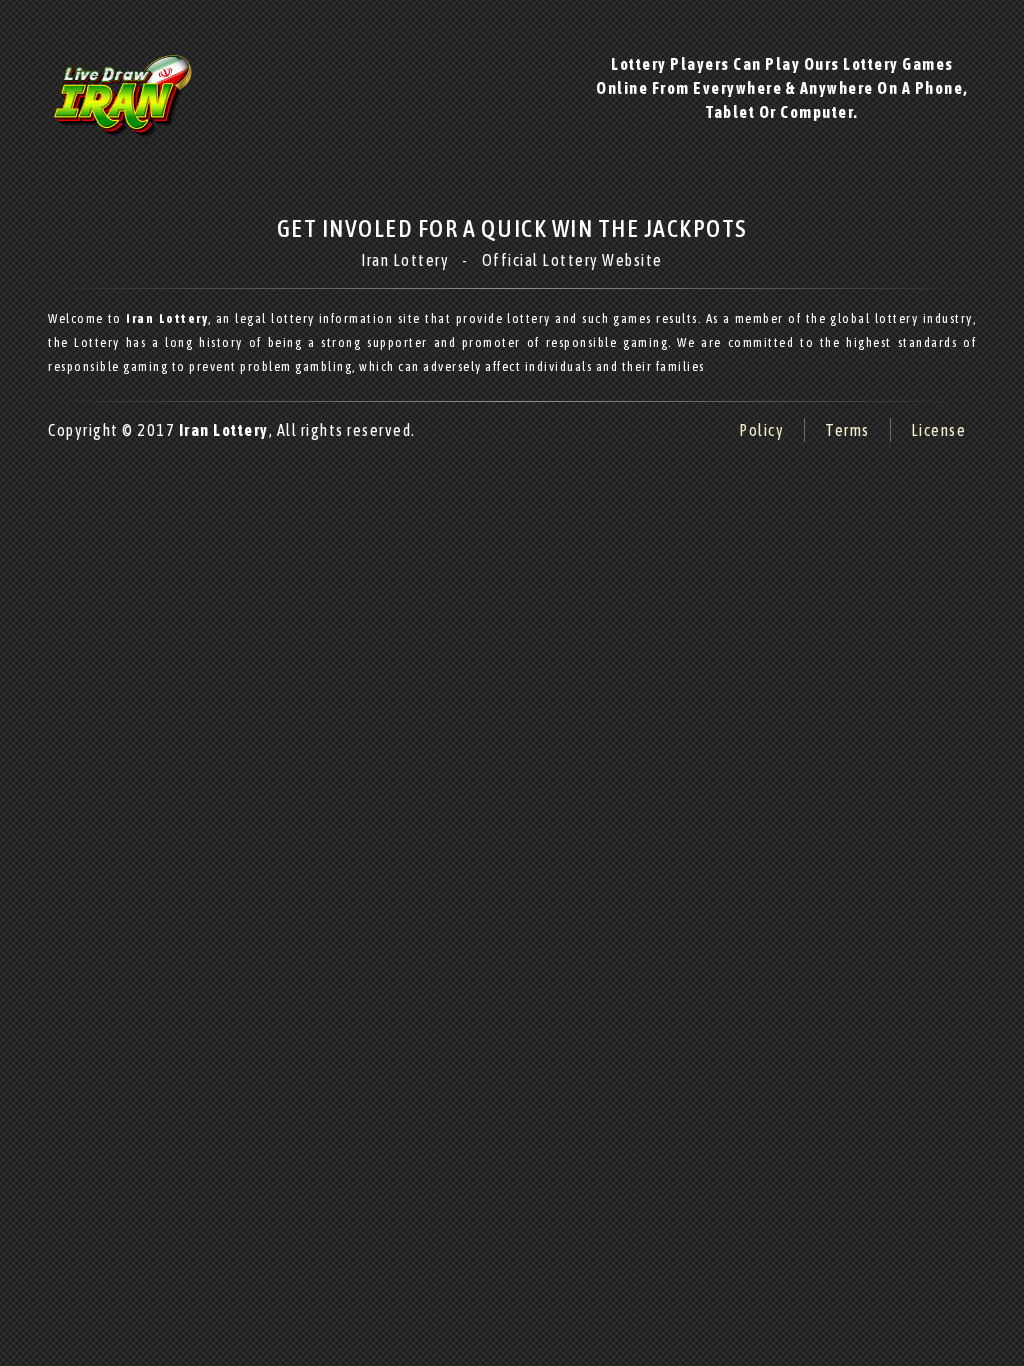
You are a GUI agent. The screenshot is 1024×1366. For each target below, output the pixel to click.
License (939, 430)
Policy (761, 430)
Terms (847, 430)
